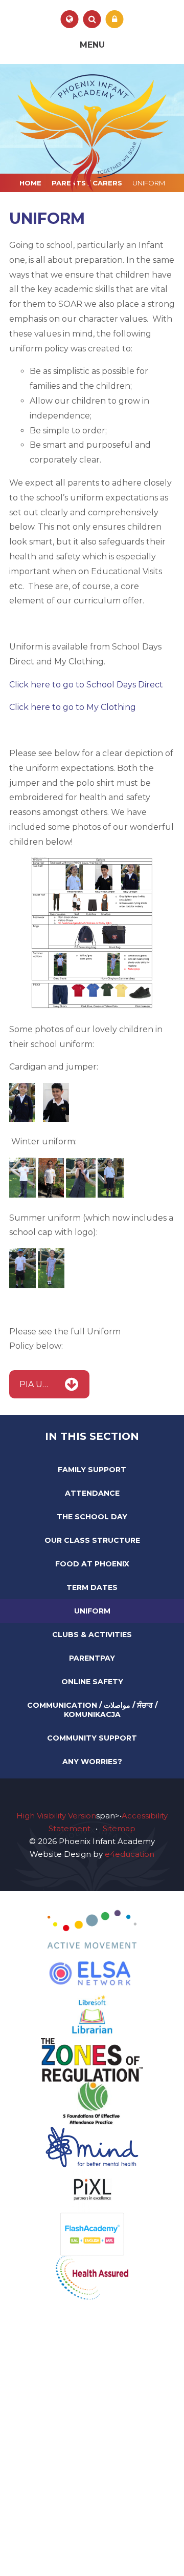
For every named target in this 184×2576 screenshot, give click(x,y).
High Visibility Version (56, 1816)
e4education (130, 1854)
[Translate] (70, 19)
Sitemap (119, 1828)
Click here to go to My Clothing (73, 707)
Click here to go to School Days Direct (86, 685)
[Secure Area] (115, 19)
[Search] (92, 19)
